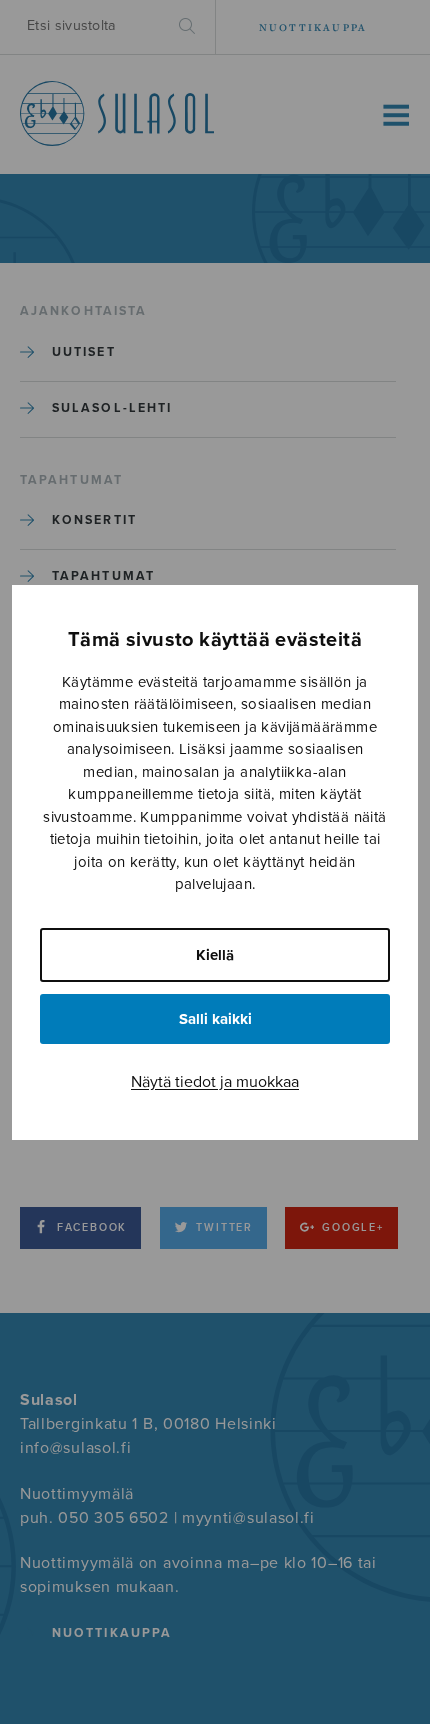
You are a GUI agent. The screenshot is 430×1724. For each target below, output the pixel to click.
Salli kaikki (215, 1019)
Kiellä (215, 955)
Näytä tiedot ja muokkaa (215, 1082)
